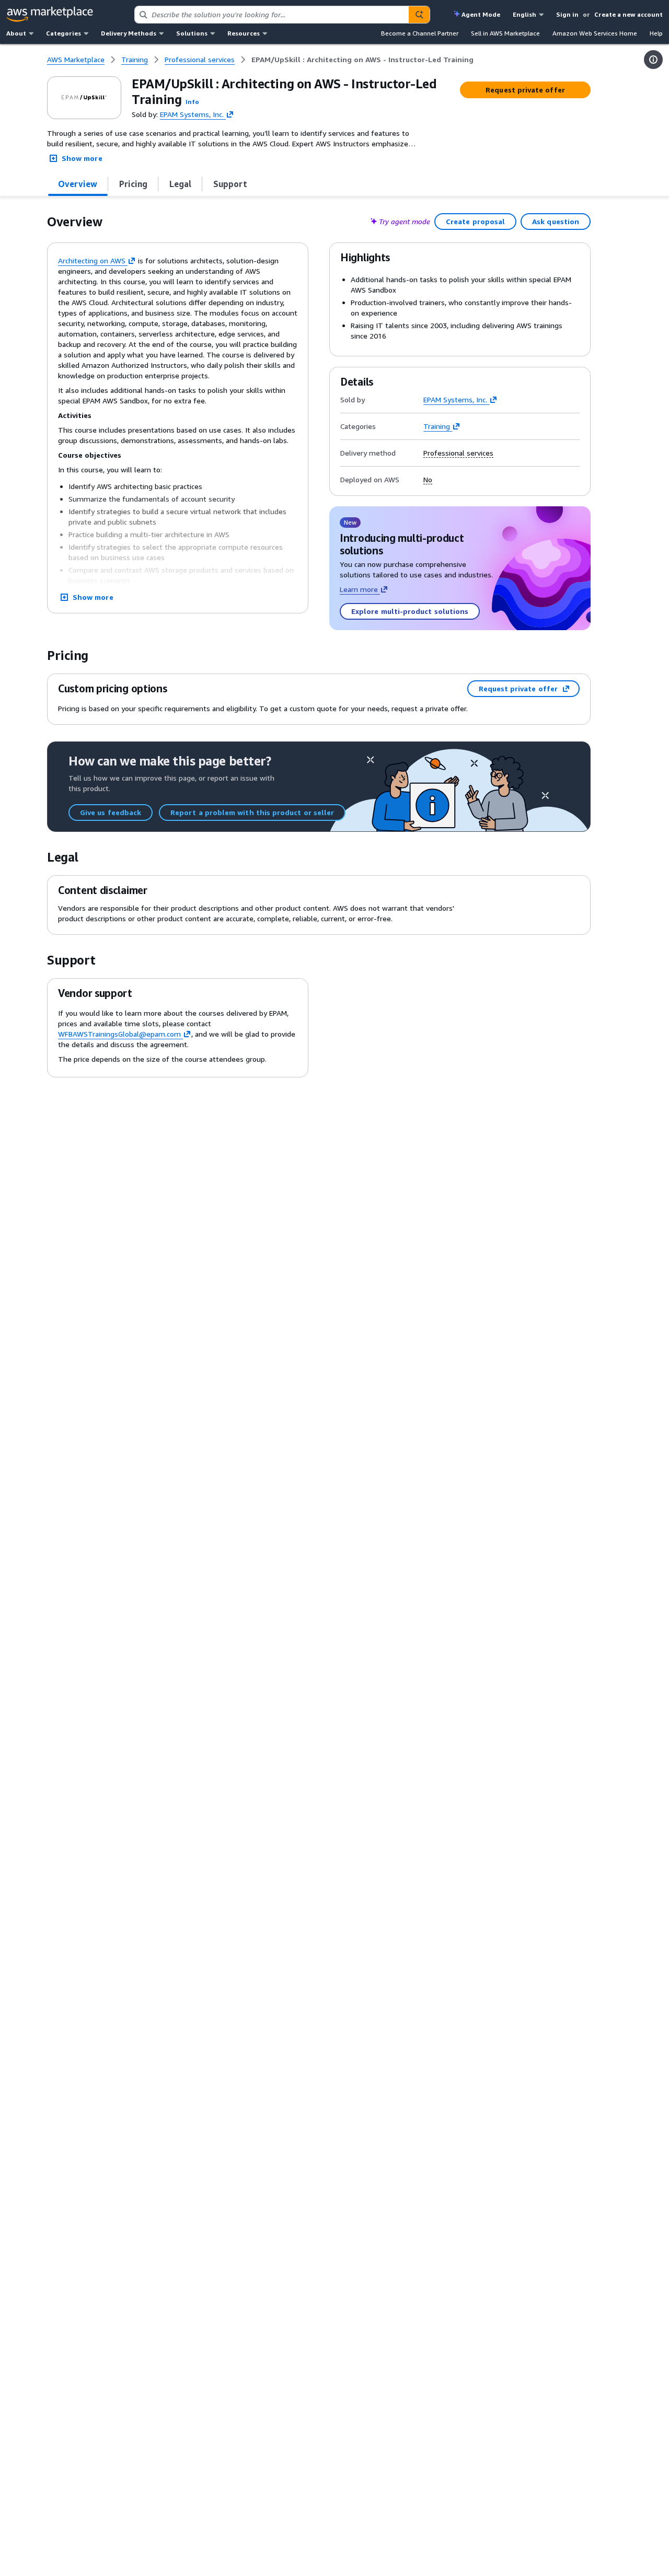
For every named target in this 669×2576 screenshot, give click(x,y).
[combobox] (272, 15)
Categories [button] (64, 33)
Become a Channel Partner (420, 33)
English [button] (524, 14)
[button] (192, 102)
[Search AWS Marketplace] (419, 15)
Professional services (458, 453)
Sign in (567, 14)
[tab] (78, 184)
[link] (362, 60)
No (428, 480)
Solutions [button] (192, 33)
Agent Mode (481, 14)
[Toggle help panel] (653, 60)
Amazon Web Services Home (595, 33)
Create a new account (628, 14)
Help (656, 33)
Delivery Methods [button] (129, 33)
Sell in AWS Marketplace (505, 33)
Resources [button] (244, 33)
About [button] (16, 33)
